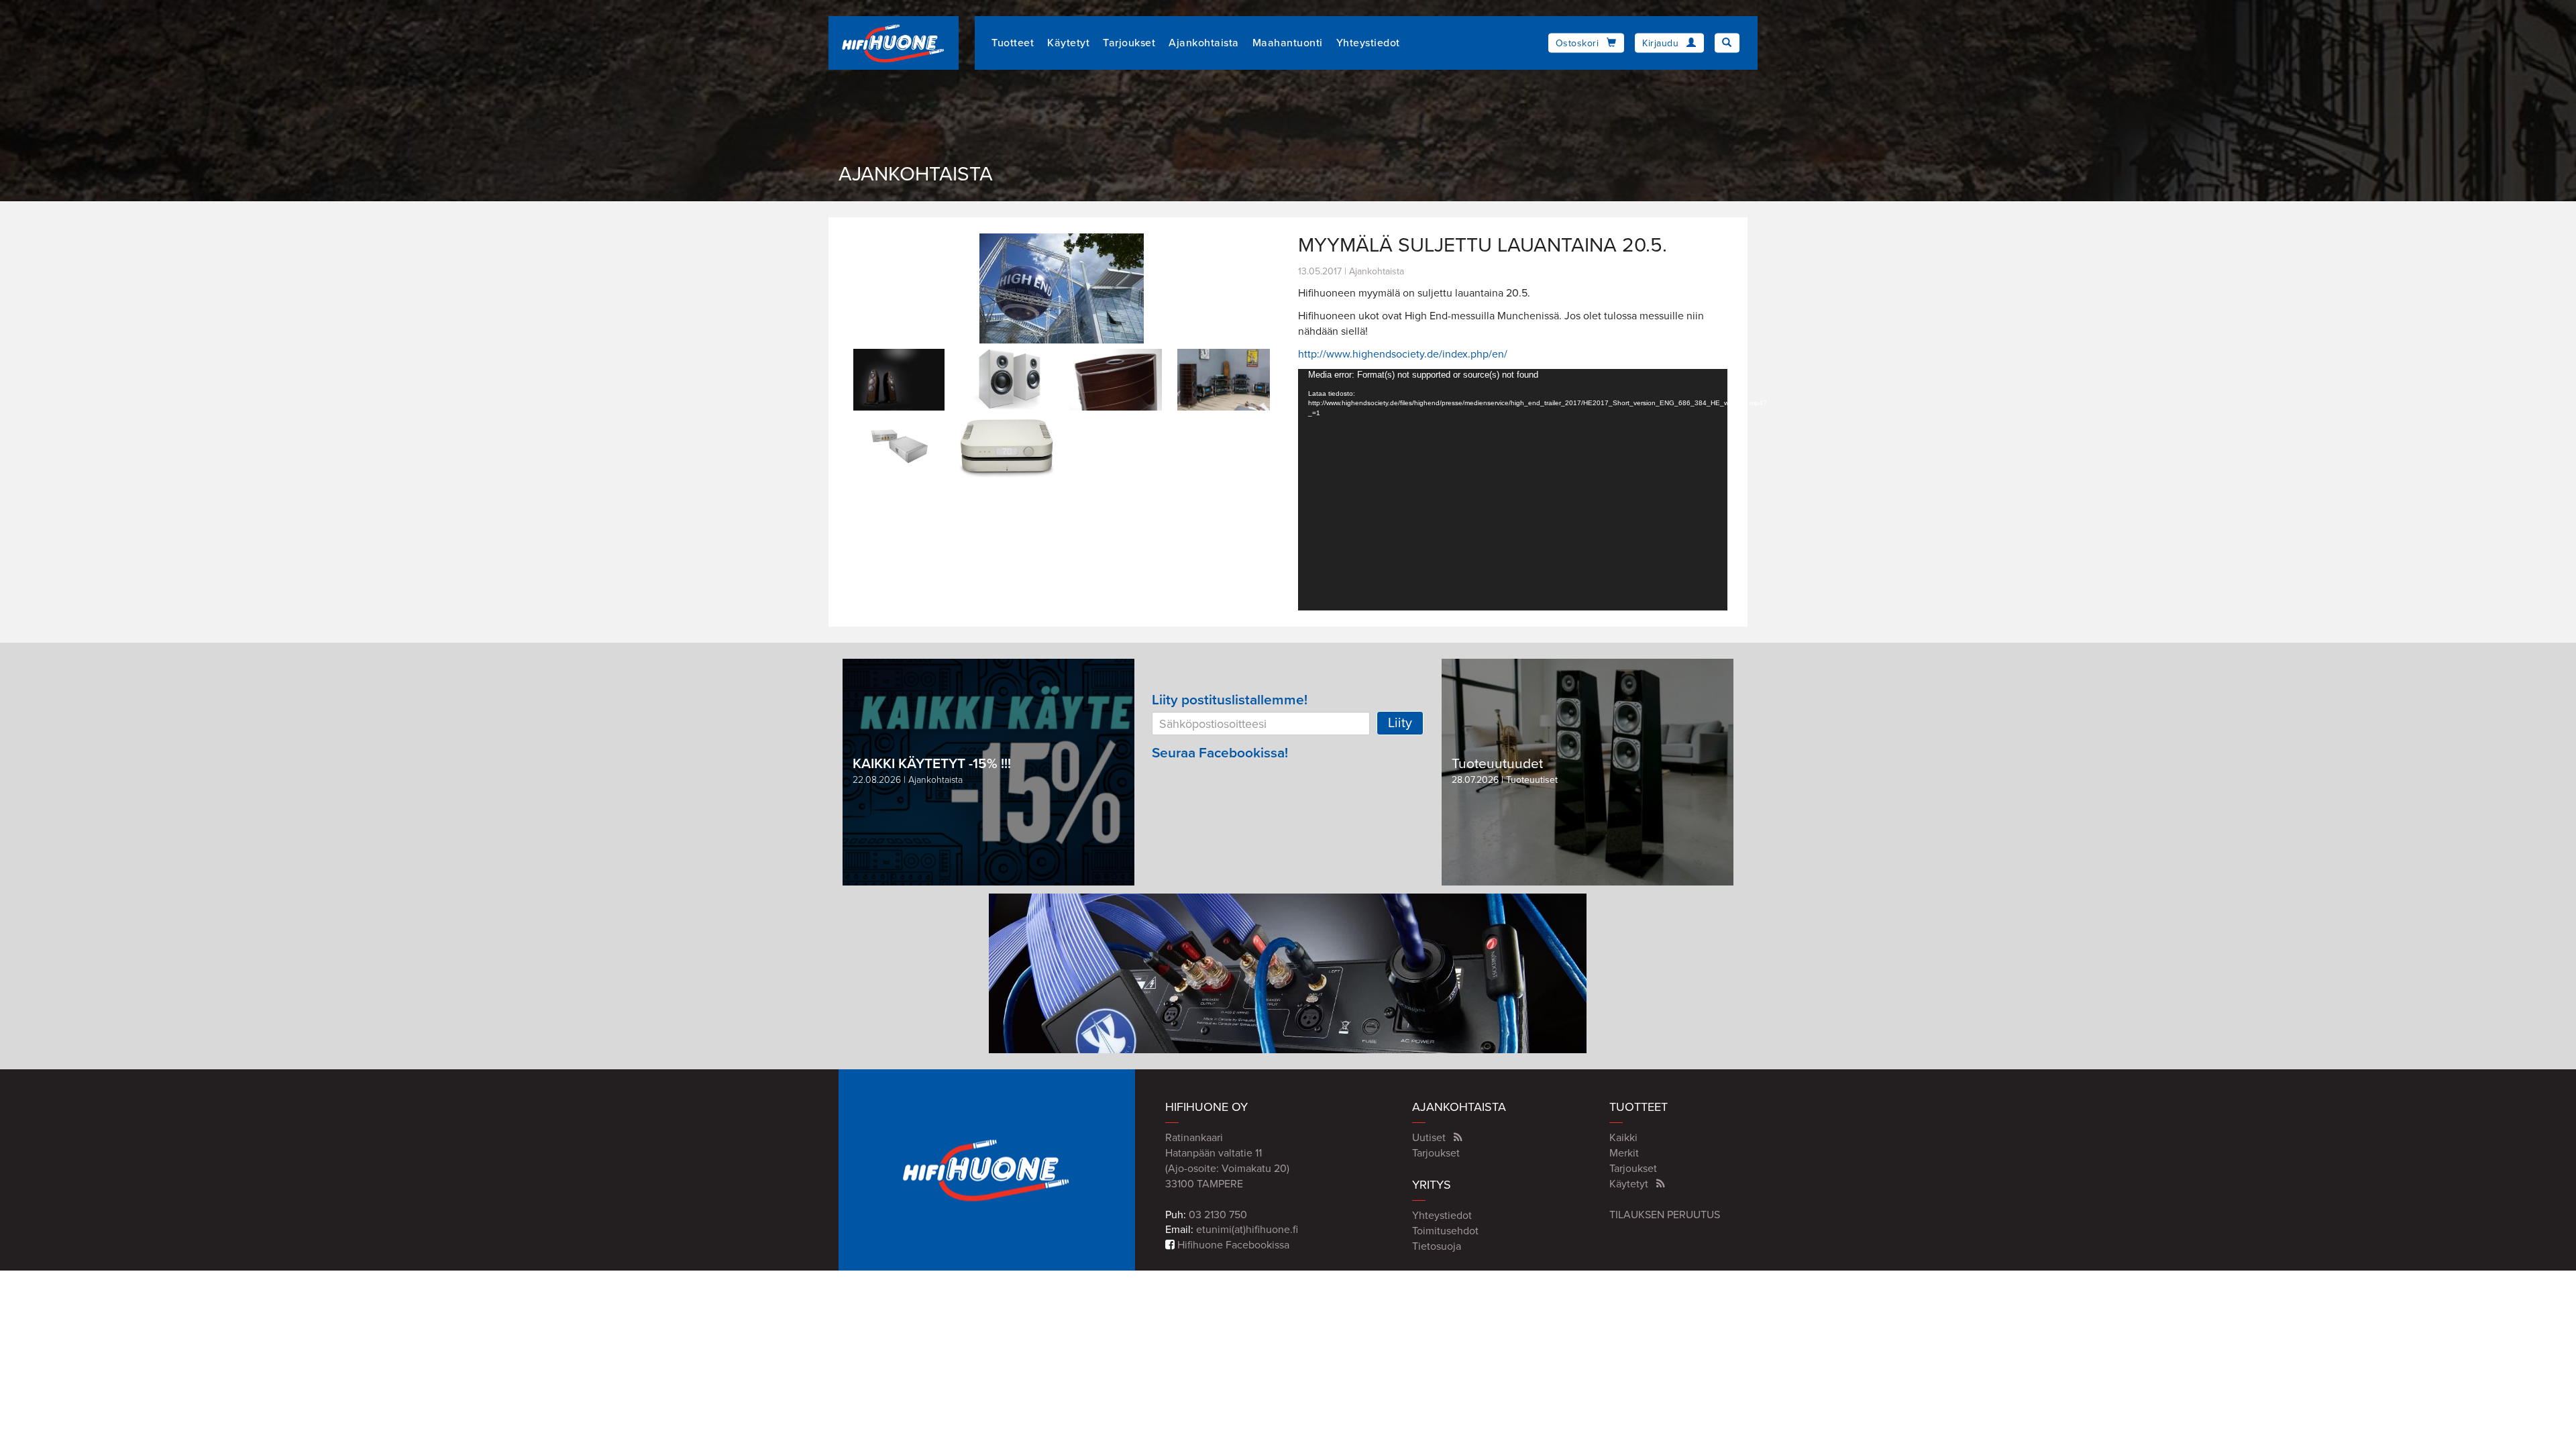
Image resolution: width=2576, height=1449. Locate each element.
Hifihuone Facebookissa (1232, 1245)
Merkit (1624, 1153)
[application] (1513, 490)
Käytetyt (1068, 43)
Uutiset (1429, 1138)
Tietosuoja (1437, 1246)
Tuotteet (1013, 43)
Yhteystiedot (1368, 43)
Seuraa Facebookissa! (1220, 753)
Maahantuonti (1288, 43)
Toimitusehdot (1445, 1231)
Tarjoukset (1129, 43)
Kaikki (1623, 1138)
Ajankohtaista (1204, 43)
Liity (1400, 723)
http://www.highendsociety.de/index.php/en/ (1403, 354)
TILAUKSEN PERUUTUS (1665, 1215)
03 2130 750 (1218, 1215)
